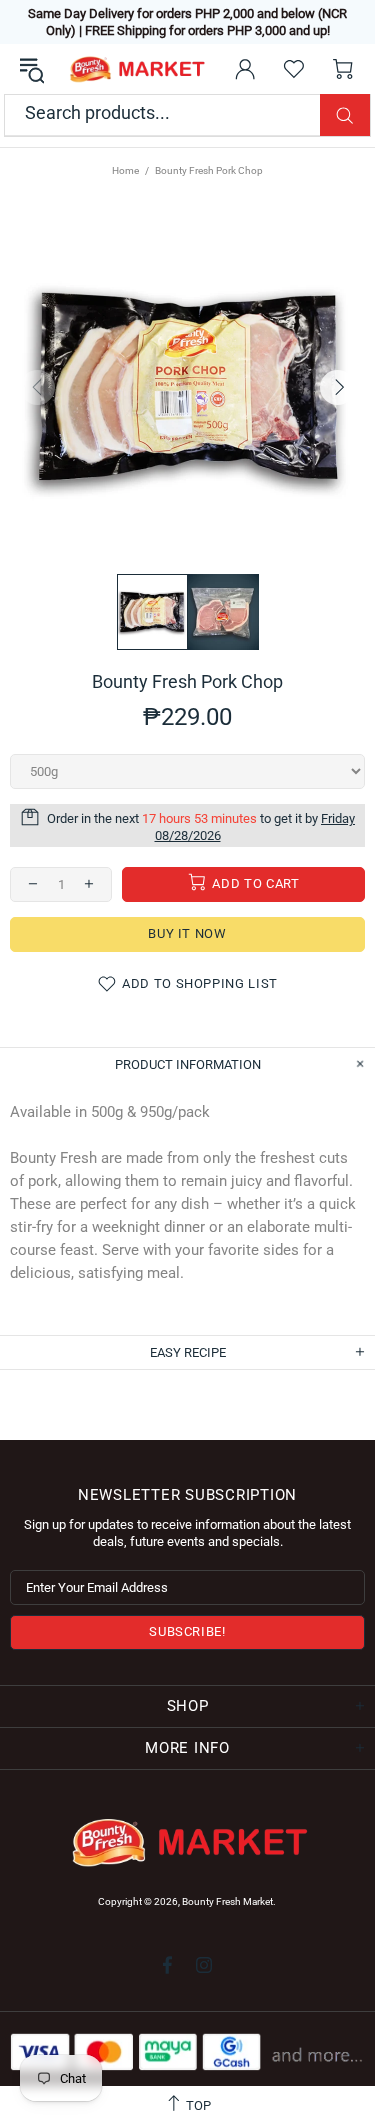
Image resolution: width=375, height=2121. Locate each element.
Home (125, 170)
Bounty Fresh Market (136, 69)
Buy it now (187, 933)
